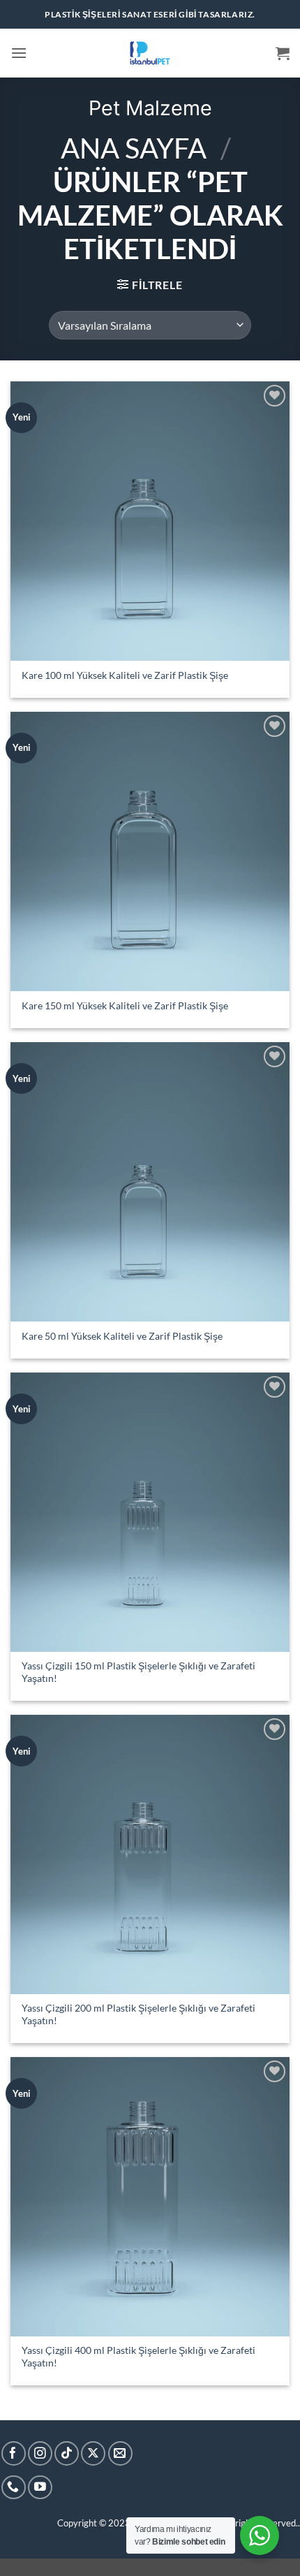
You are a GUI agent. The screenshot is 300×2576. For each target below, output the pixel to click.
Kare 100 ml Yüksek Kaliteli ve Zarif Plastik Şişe (125, 675)
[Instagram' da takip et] (40, 2453)
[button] (19, 53)
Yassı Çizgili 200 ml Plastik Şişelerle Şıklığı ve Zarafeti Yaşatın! (138, 2014)
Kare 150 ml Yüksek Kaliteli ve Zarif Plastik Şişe (125, 1006)
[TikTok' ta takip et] (67, 2453)
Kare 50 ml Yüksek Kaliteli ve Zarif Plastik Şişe (122, 1336)
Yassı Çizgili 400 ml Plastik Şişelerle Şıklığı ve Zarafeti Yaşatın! (138, 2357)
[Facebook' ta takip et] (14, 2453)
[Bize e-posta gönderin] (120, 2453)
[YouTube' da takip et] (40, 2488)
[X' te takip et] (93, 2453)
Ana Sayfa (134, 148)
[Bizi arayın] (14, 2488)
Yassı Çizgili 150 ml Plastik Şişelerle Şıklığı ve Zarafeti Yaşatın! (138, 1672)
